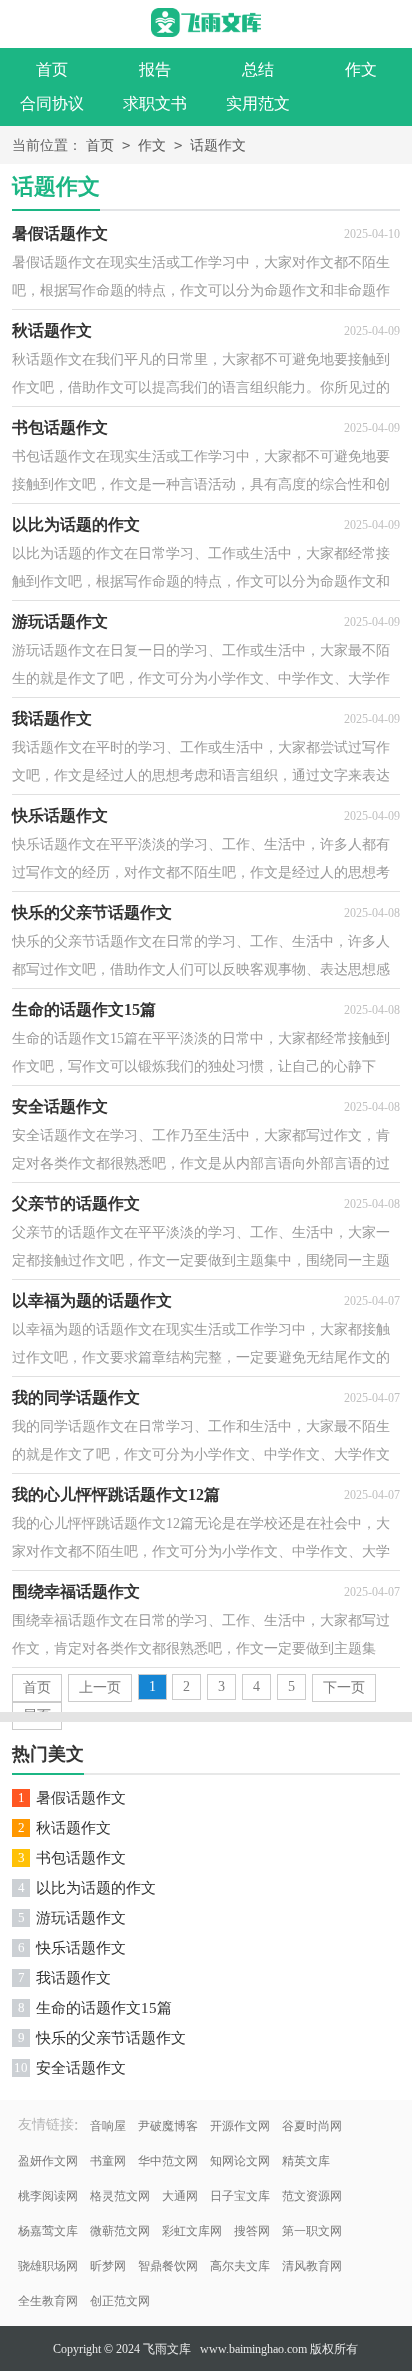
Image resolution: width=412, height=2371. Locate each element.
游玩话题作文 (81, 1918)
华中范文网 (168, 2161)
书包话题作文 (81, 1858)
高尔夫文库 (240, 2266)
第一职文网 (312, 2231)
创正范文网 (120, 2301)
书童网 (108, 2161)
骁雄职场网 (48, 2266)
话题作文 (218, 145)
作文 (361, 69)
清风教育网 (312, 2266)
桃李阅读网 (48, 2196)
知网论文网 (240, 2161)
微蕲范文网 (120, 2231)
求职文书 (155, 103)
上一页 (100, 1687)
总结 (258, 69)
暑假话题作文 (81, 1798)
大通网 (180, 2196)
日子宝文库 (240, 2196)
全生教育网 (48, 2301)
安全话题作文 (81, 2068)
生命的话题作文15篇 (104, 2008)
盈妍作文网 (48, 2161)
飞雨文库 (167, 2349)
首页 (52, 69)
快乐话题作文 (81, 1948)
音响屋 (108, 2126)
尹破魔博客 (168, 2126)
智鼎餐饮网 (168, 2266)
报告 (155, 69)
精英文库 (306, 2161)
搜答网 (252, 2231)
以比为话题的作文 (96, 1888)
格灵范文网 (120, 2196)
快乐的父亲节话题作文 (111, 2038)
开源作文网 (240, 2126)
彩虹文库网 (192, 2231)
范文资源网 (312, 2196)
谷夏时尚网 (312, 2126)
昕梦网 (108, 2266)
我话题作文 (73, 1978)
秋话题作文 (73, 1828)
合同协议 (52, 103)
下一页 (344, 1687)
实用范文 (258, 103)
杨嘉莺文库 (48, 2231)
